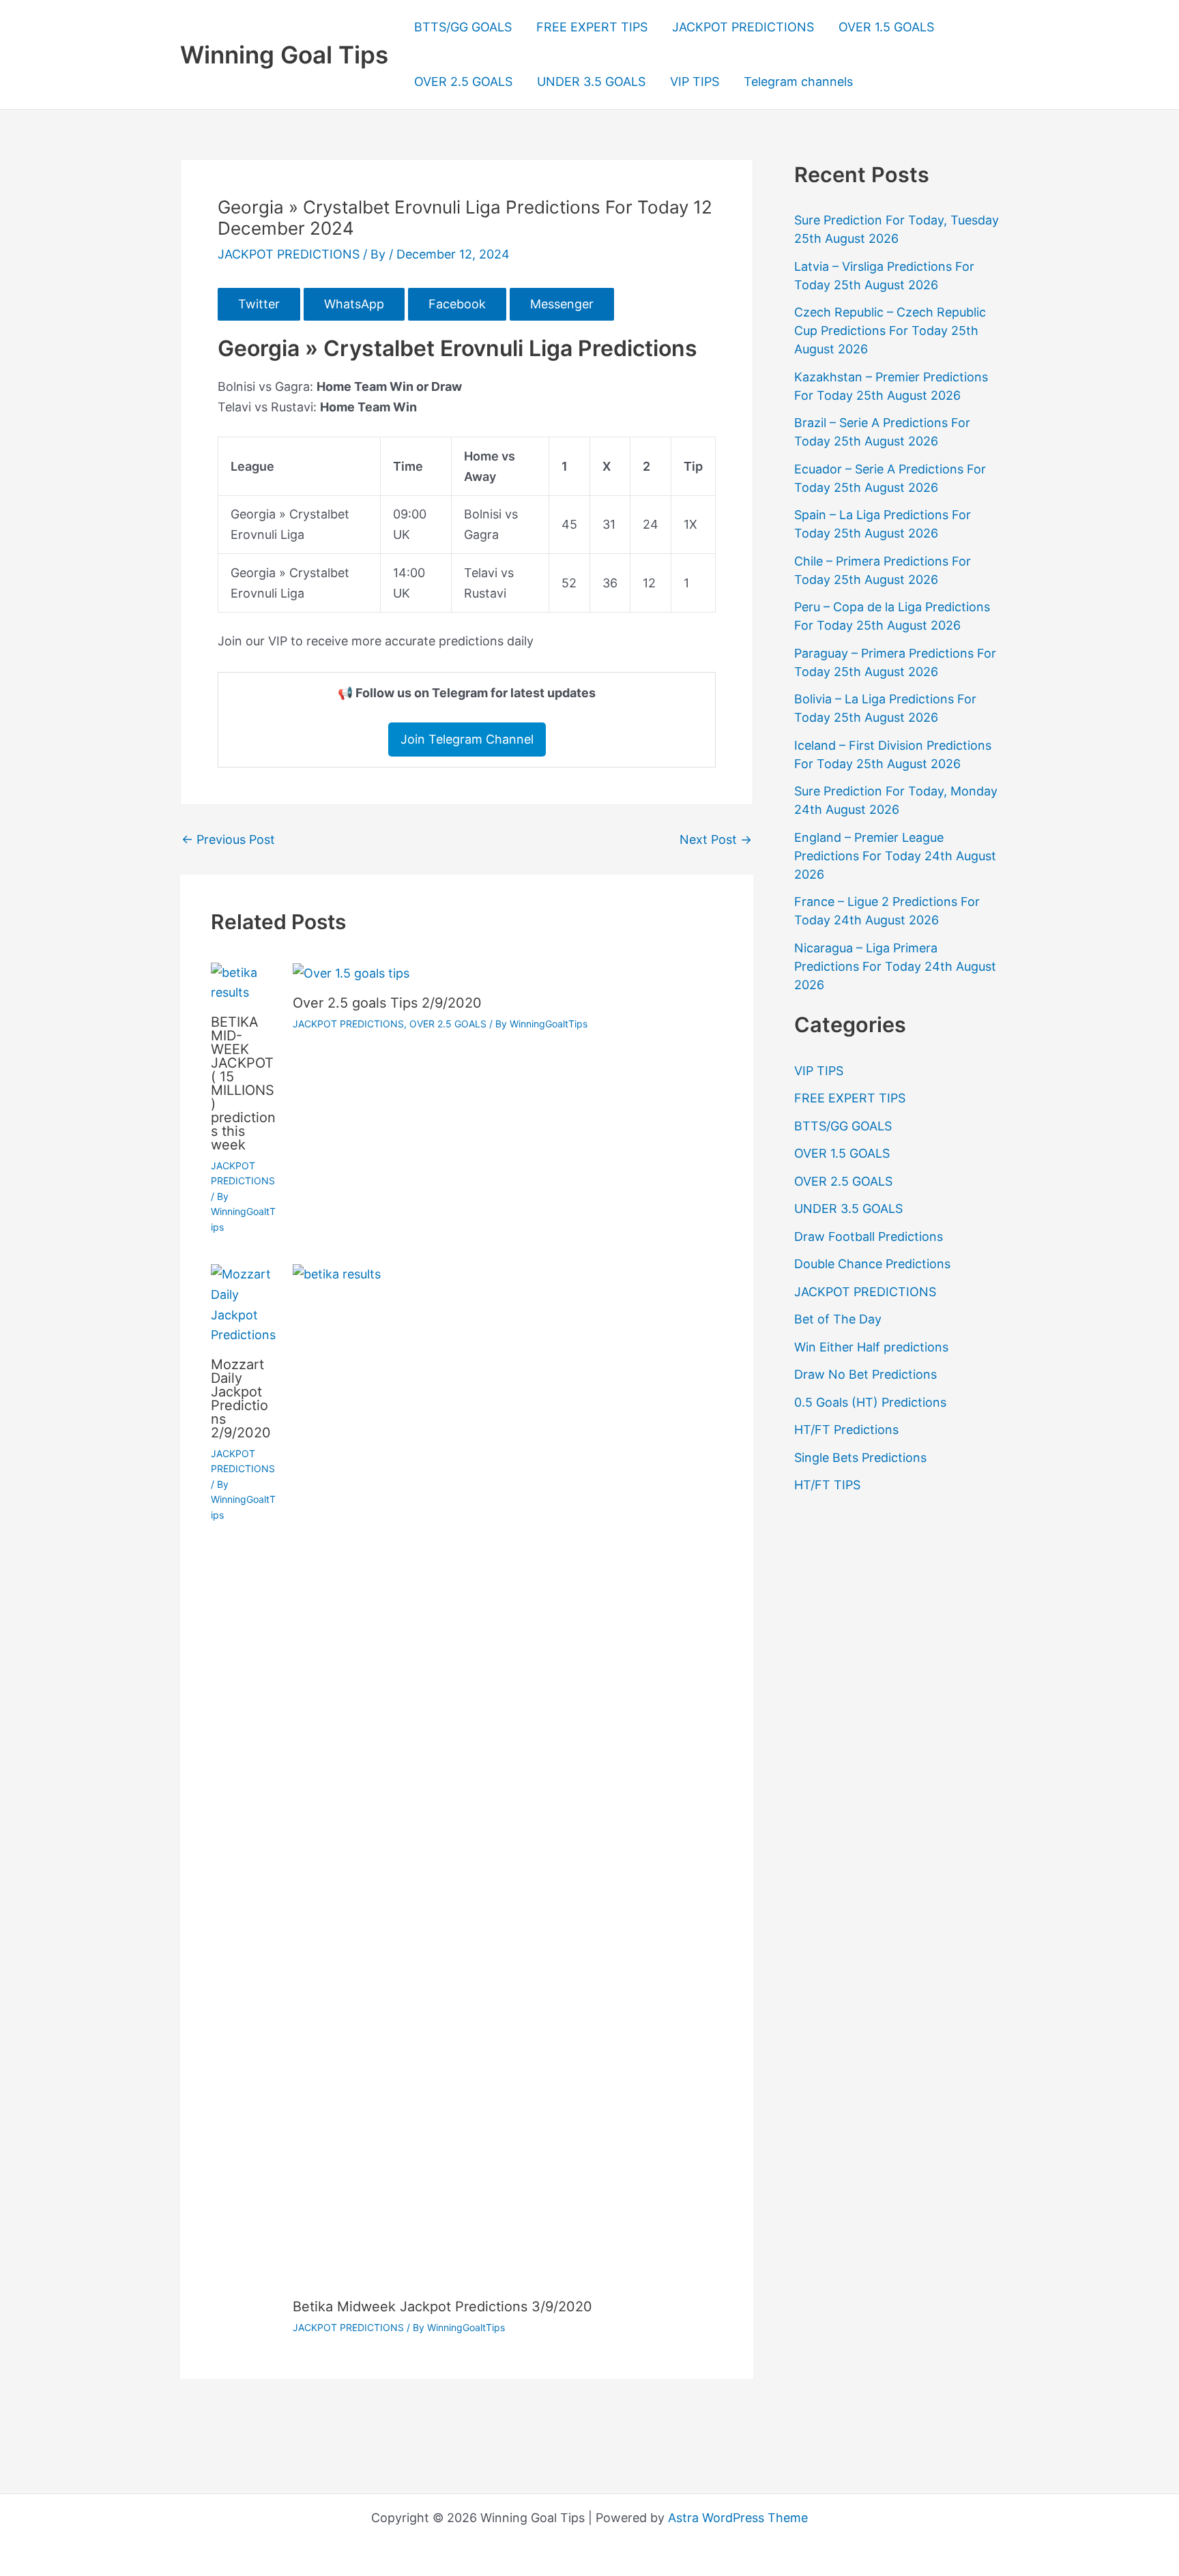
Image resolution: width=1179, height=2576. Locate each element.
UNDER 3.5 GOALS (591, 82)
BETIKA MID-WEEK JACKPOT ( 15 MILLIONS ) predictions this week (243, 1083)
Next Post (716, 840)
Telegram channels (798, 82)
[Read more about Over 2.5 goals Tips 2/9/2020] (351, 972)
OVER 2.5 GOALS (463, 82)
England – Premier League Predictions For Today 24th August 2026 (895, 856)
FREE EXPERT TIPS (592, 27)
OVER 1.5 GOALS (886, 27)
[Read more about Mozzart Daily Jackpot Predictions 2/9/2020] (243, 1303)
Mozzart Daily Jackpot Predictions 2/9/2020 (241, 1399)
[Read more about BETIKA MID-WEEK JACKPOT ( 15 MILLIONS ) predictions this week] (243, 981)
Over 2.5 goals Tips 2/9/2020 (387, 1003)
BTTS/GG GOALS (463, 27)
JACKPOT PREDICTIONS (743, 27)
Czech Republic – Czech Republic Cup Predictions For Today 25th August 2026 (890, 331)
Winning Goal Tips (284, 55)
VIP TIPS (695, 82)
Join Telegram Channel (467, 739)
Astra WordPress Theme (738, 2518)
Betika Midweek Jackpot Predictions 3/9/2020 (442, 2307)
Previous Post (228, 840)
